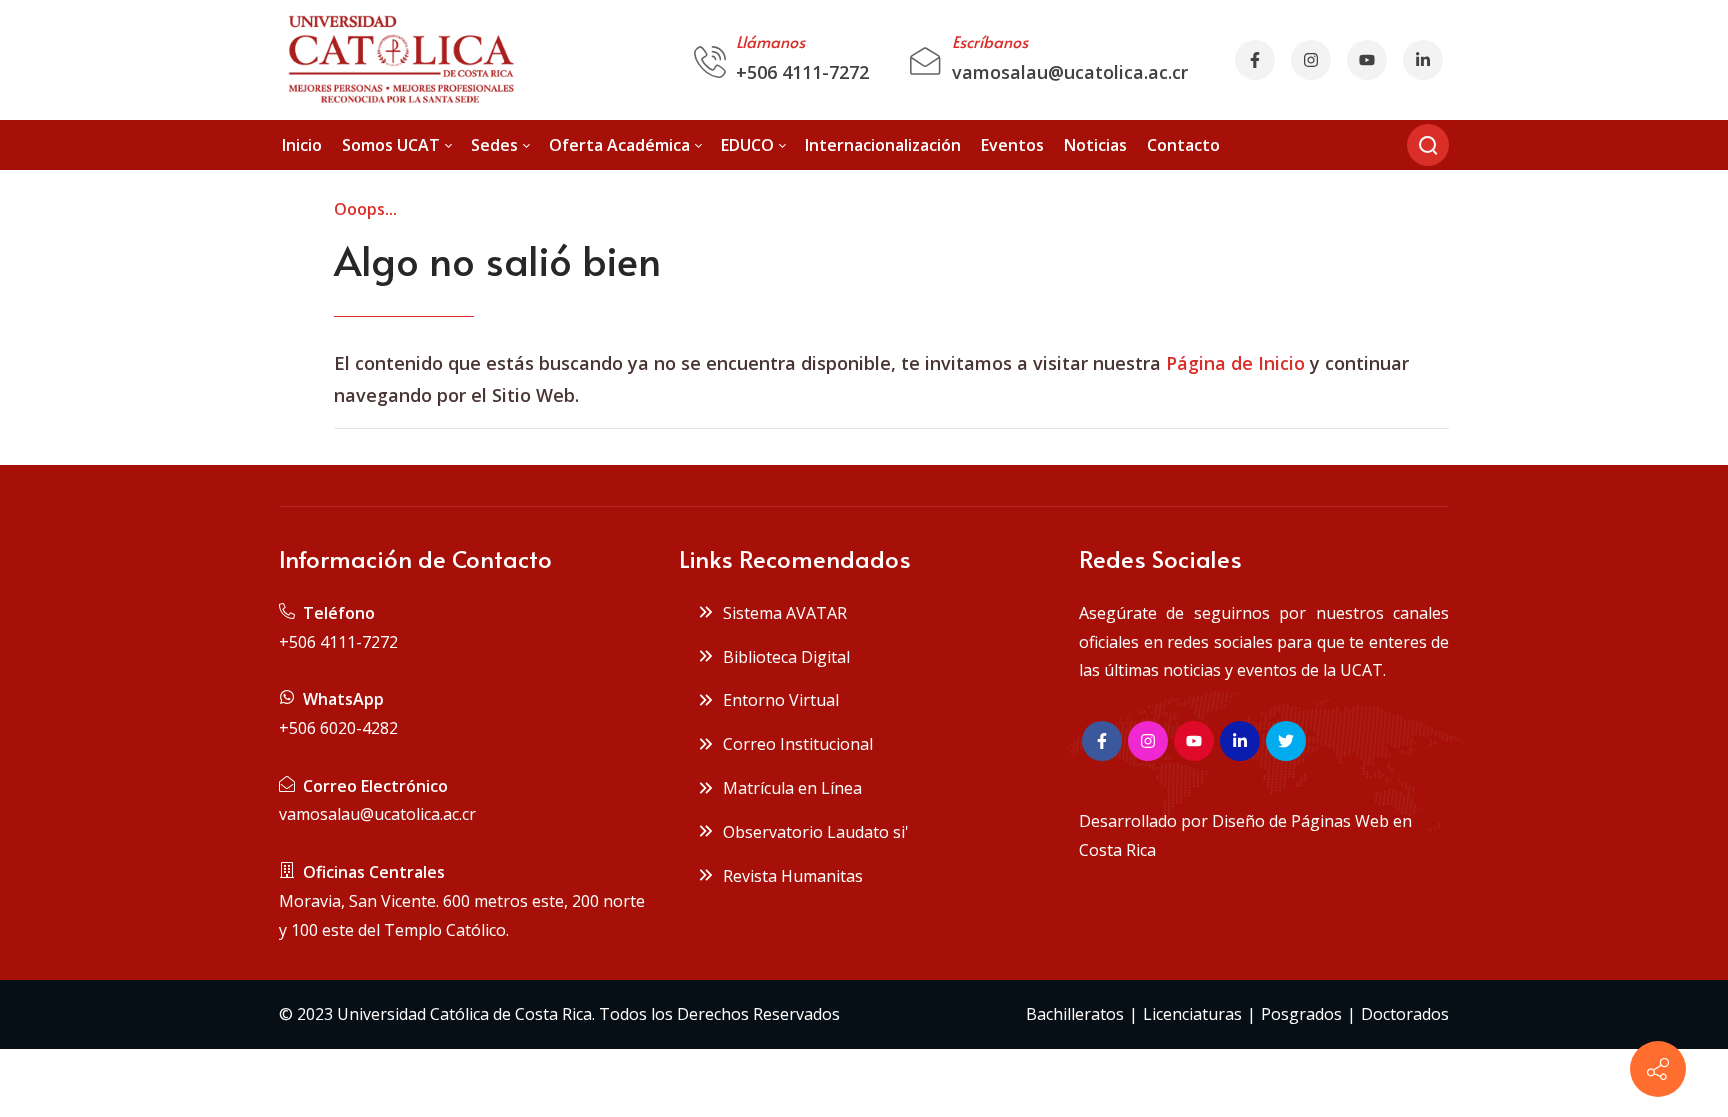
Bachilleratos (1075, 1014)
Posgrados (1301, 1014)
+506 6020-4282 (338, 728)
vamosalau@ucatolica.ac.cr (1070, 72)
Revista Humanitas (789, 876)
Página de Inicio (1235, 363)
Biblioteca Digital (782, 657)
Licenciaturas (1192, 1014)
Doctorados (1405, 1014)
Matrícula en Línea (788, 788)
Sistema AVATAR (781, 613)
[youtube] (1367, 60)
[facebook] (1255, 60)
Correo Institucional (794, 744)
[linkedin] (1240, 741)
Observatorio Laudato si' (812, 832)
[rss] (1423, 60)
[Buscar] (1428, 145)
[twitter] (1286, 741)
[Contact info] (1658, 1069)
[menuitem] (302, 145)
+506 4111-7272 (802, 72)
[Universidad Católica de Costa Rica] (399, 60)
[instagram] (1311, 60)
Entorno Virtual (777, 700)
